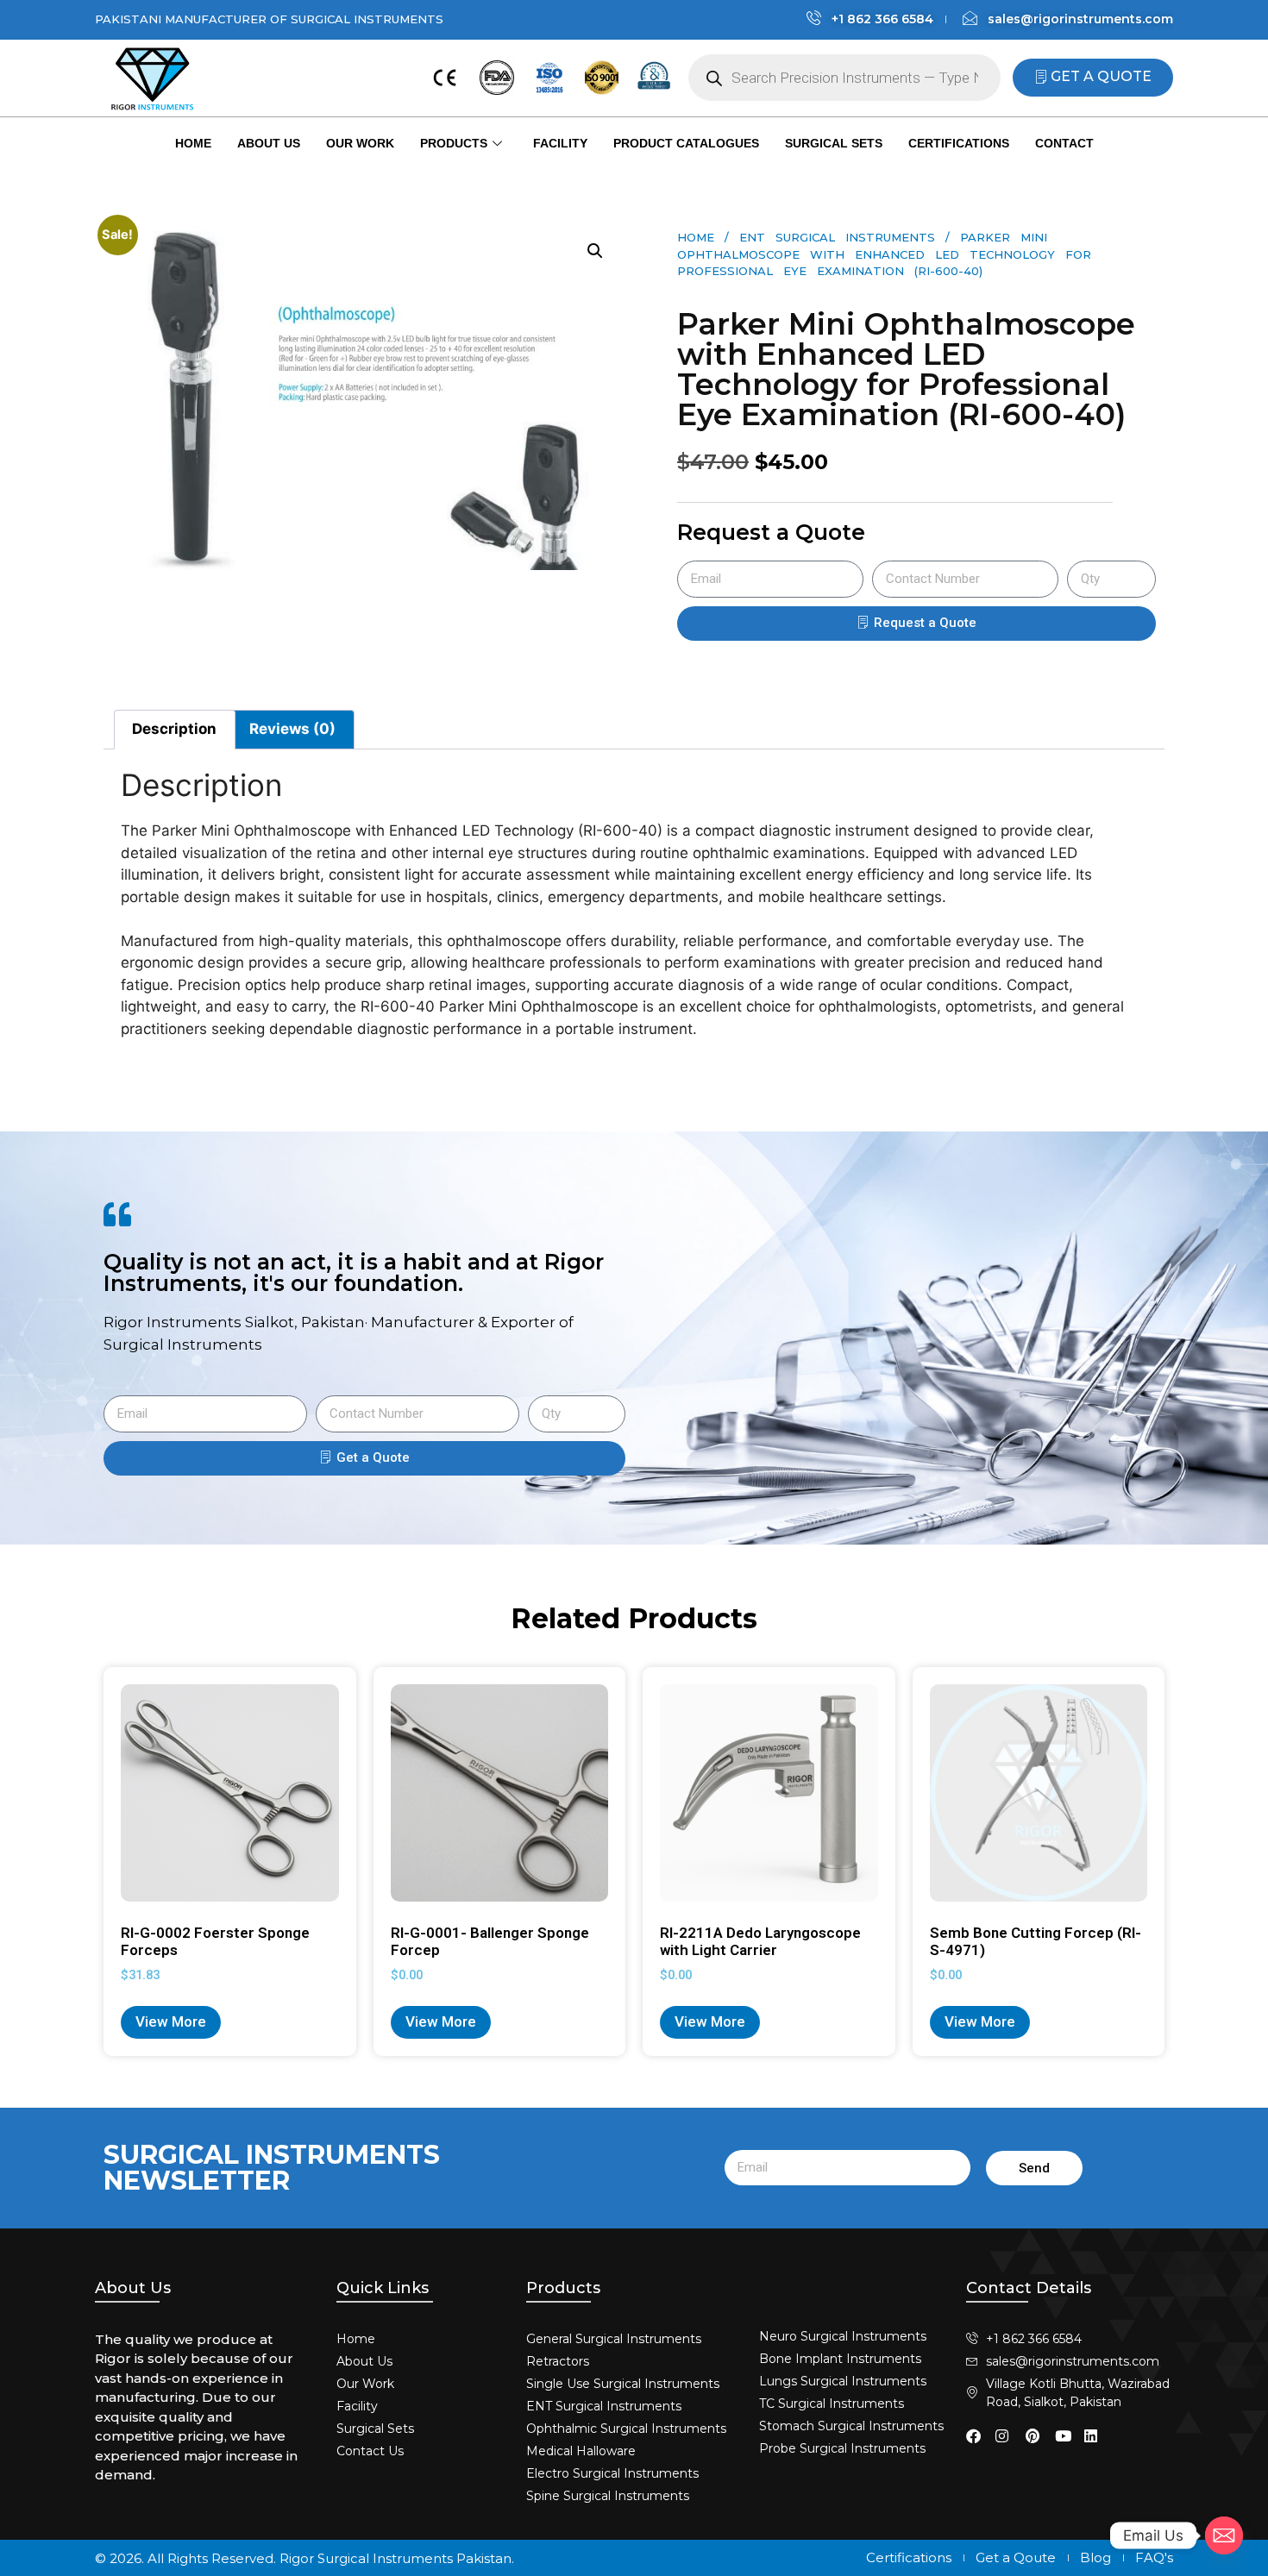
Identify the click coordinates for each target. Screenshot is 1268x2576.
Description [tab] (174, 729)
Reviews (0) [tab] (292, 729)
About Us (269, 143)
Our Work (360, 143)
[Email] (1224, 2535)
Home (193, 143)
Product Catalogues (686, 143)
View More (171, 2021)
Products (454, 143)
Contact (1064, 143)
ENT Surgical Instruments (837, 237)
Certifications (959, 143)
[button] (595, 251)
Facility (560, 143)
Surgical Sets (834, 143)
